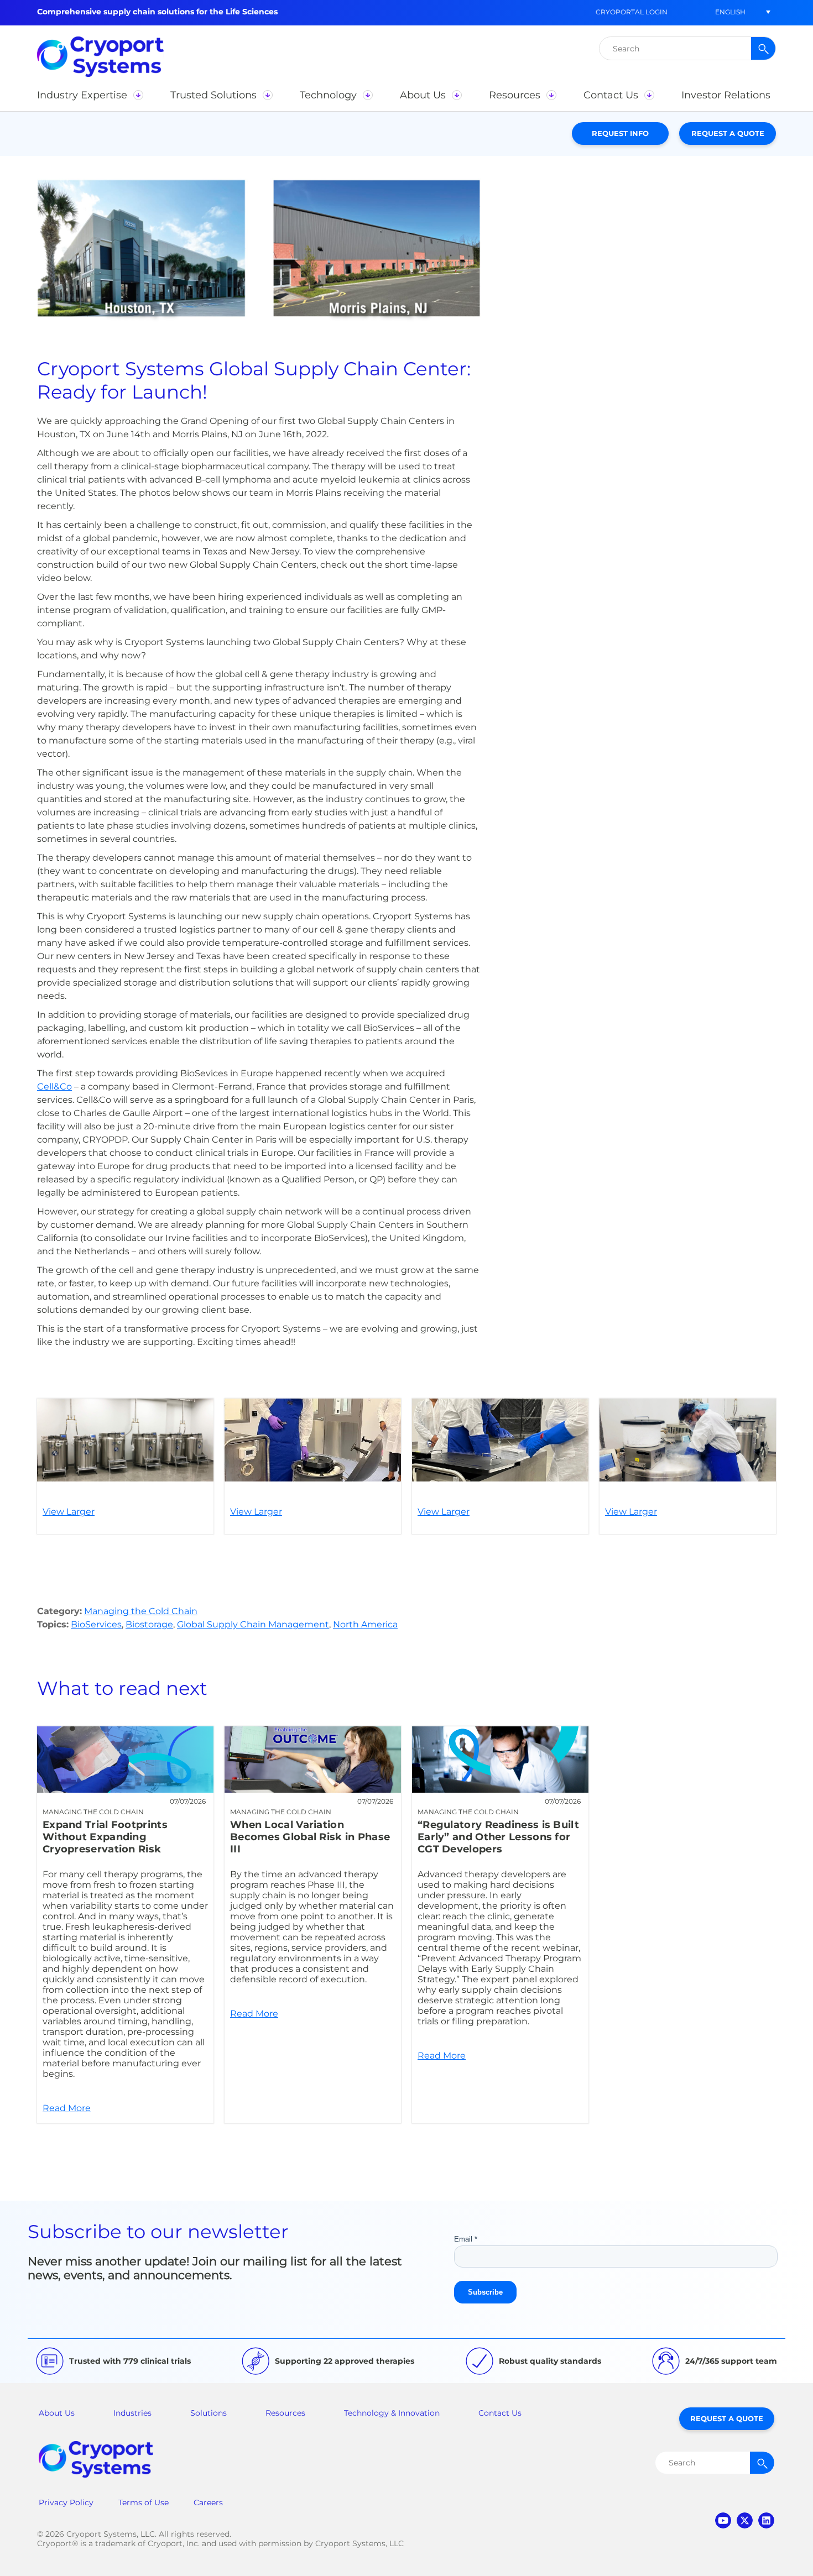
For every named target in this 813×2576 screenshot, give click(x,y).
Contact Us (500, 2413)
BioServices (96, 1624)
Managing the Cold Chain (141, 1611)
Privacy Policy (66, 2502)
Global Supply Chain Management (253, 1624)
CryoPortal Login (632, 12)
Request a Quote (728, 133)
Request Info (620, 133)
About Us (57, 2413)
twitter (745, 2520)
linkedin (766, 2520)
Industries (132, 2413)
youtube (723, 2520)
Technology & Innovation (392, 2413)
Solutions (209, 2413)
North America (365, 1624)
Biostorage (149, 1624)
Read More (125, 1925)
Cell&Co (54, 1087)
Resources (285, 2413)
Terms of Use (144, 2502)
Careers (208, 2502)
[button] (730, 12)
